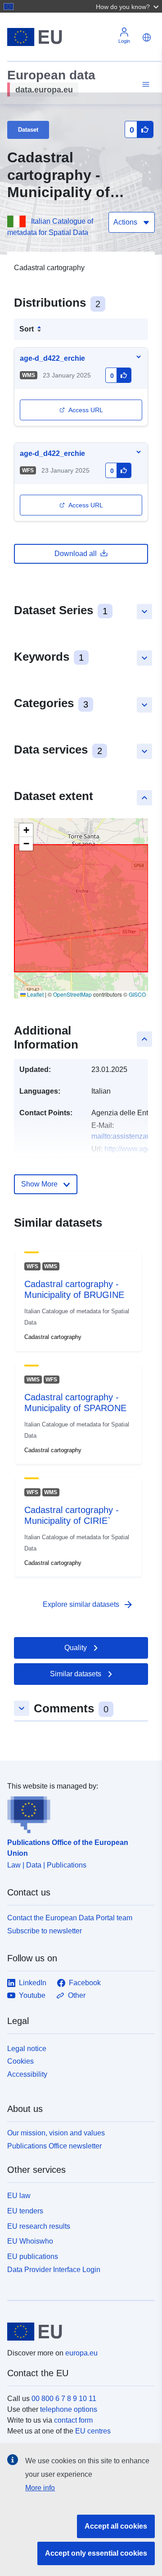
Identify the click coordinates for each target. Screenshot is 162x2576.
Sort (27, 329)
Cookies (20, 2061)
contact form (73, 2420)
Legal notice (27, 2049)
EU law (19, 2196)
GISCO (137, 994)
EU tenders (25, 2211)
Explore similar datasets (88, 1605)
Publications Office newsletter (54, 2146)
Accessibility (27, 2074)
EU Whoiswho (30, 2241)
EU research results (39, 2226)
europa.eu (81, 2353)
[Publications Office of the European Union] (77, 1812)
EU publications (33, 2256)
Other (77, 1995)
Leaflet (35, 994)
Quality (76, 1648)
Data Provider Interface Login (54, 2269)
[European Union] (78, 2332)
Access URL (86, 410)
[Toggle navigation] (144, 85)
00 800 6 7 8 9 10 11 (64, 2399)
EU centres (93, 2431)
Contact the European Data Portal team (70, 1918)
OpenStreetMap (72, 994)
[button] (128, 6)
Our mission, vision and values (56, 2133)
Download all (76, 554)
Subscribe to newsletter (45, 1931)
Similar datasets (76, 1674)
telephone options (69, 2409)
